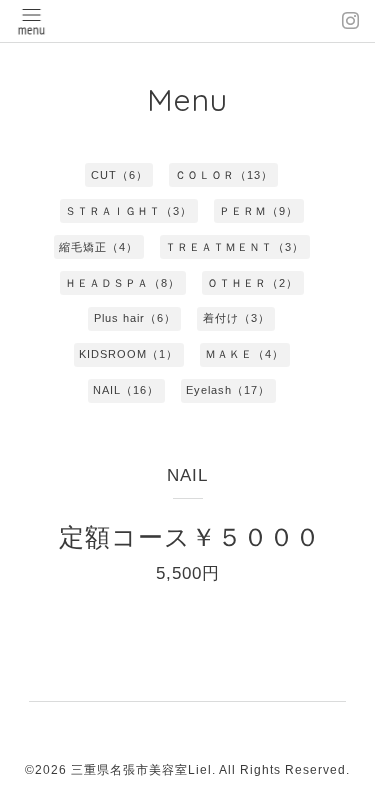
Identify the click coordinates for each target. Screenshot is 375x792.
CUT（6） (119, 175)
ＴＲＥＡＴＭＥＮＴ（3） (234, 247)
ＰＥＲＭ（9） (258, 211)
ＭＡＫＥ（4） (244, 354)
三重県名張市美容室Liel (141, 770)
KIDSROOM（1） (128, 354)
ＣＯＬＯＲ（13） (224, 175)
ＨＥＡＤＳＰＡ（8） (122, 283)
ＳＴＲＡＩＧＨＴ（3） (128, 211)
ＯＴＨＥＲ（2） (252, 283)
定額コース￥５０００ (190, 537)
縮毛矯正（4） (98, 247)
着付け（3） (236, 318)
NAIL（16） (126, 390)
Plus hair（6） (135, 318)
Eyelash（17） (228, 390)
